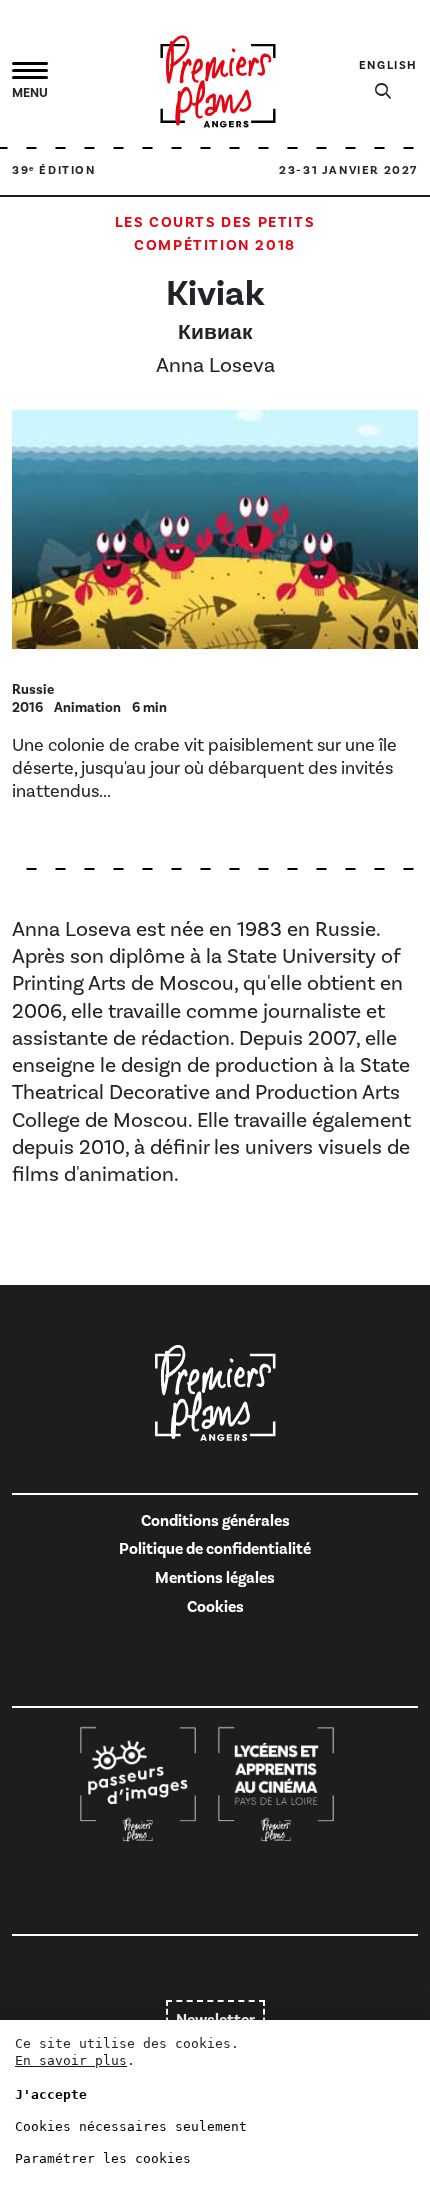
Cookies (215, 1607)
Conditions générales (215, 1521)
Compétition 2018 (215, 245)
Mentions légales (215, 1578)
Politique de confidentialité (215, 1549)
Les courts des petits (215, 222)
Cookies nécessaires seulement (131, 2126)
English (388, 65)
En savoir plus (71, 2060)
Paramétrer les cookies (103, 2158)
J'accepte (51, 2094)
